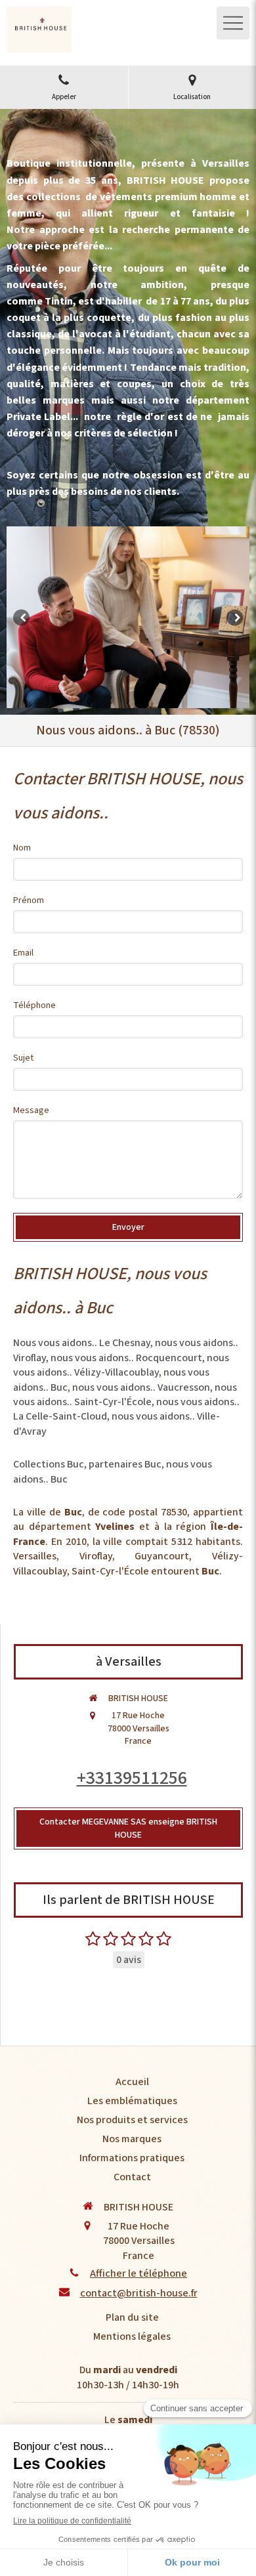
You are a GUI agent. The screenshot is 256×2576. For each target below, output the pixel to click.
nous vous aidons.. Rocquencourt (126, 1358)
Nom (22, 848)
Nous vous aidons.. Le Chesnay (82, 1343)
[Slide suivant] (235, 617)
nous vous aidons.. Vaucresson (141, 1387)
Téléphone (34, 1005)
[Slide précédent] (21, 617)
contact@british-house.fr (139, 2293)
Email (23, 953)
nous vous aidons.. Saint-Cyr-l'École (125, 1395)
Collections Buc (49, 1464)
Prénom (29, 900)
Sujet (23, 1058)
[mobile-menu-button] (233, 23)
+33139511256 (132, 1778)
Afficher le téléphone (139, 2273)
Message (31, 1110)
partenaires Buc (125, 1464)
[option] (128, 618)
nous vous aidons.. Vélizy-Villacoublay (121, 1365)
